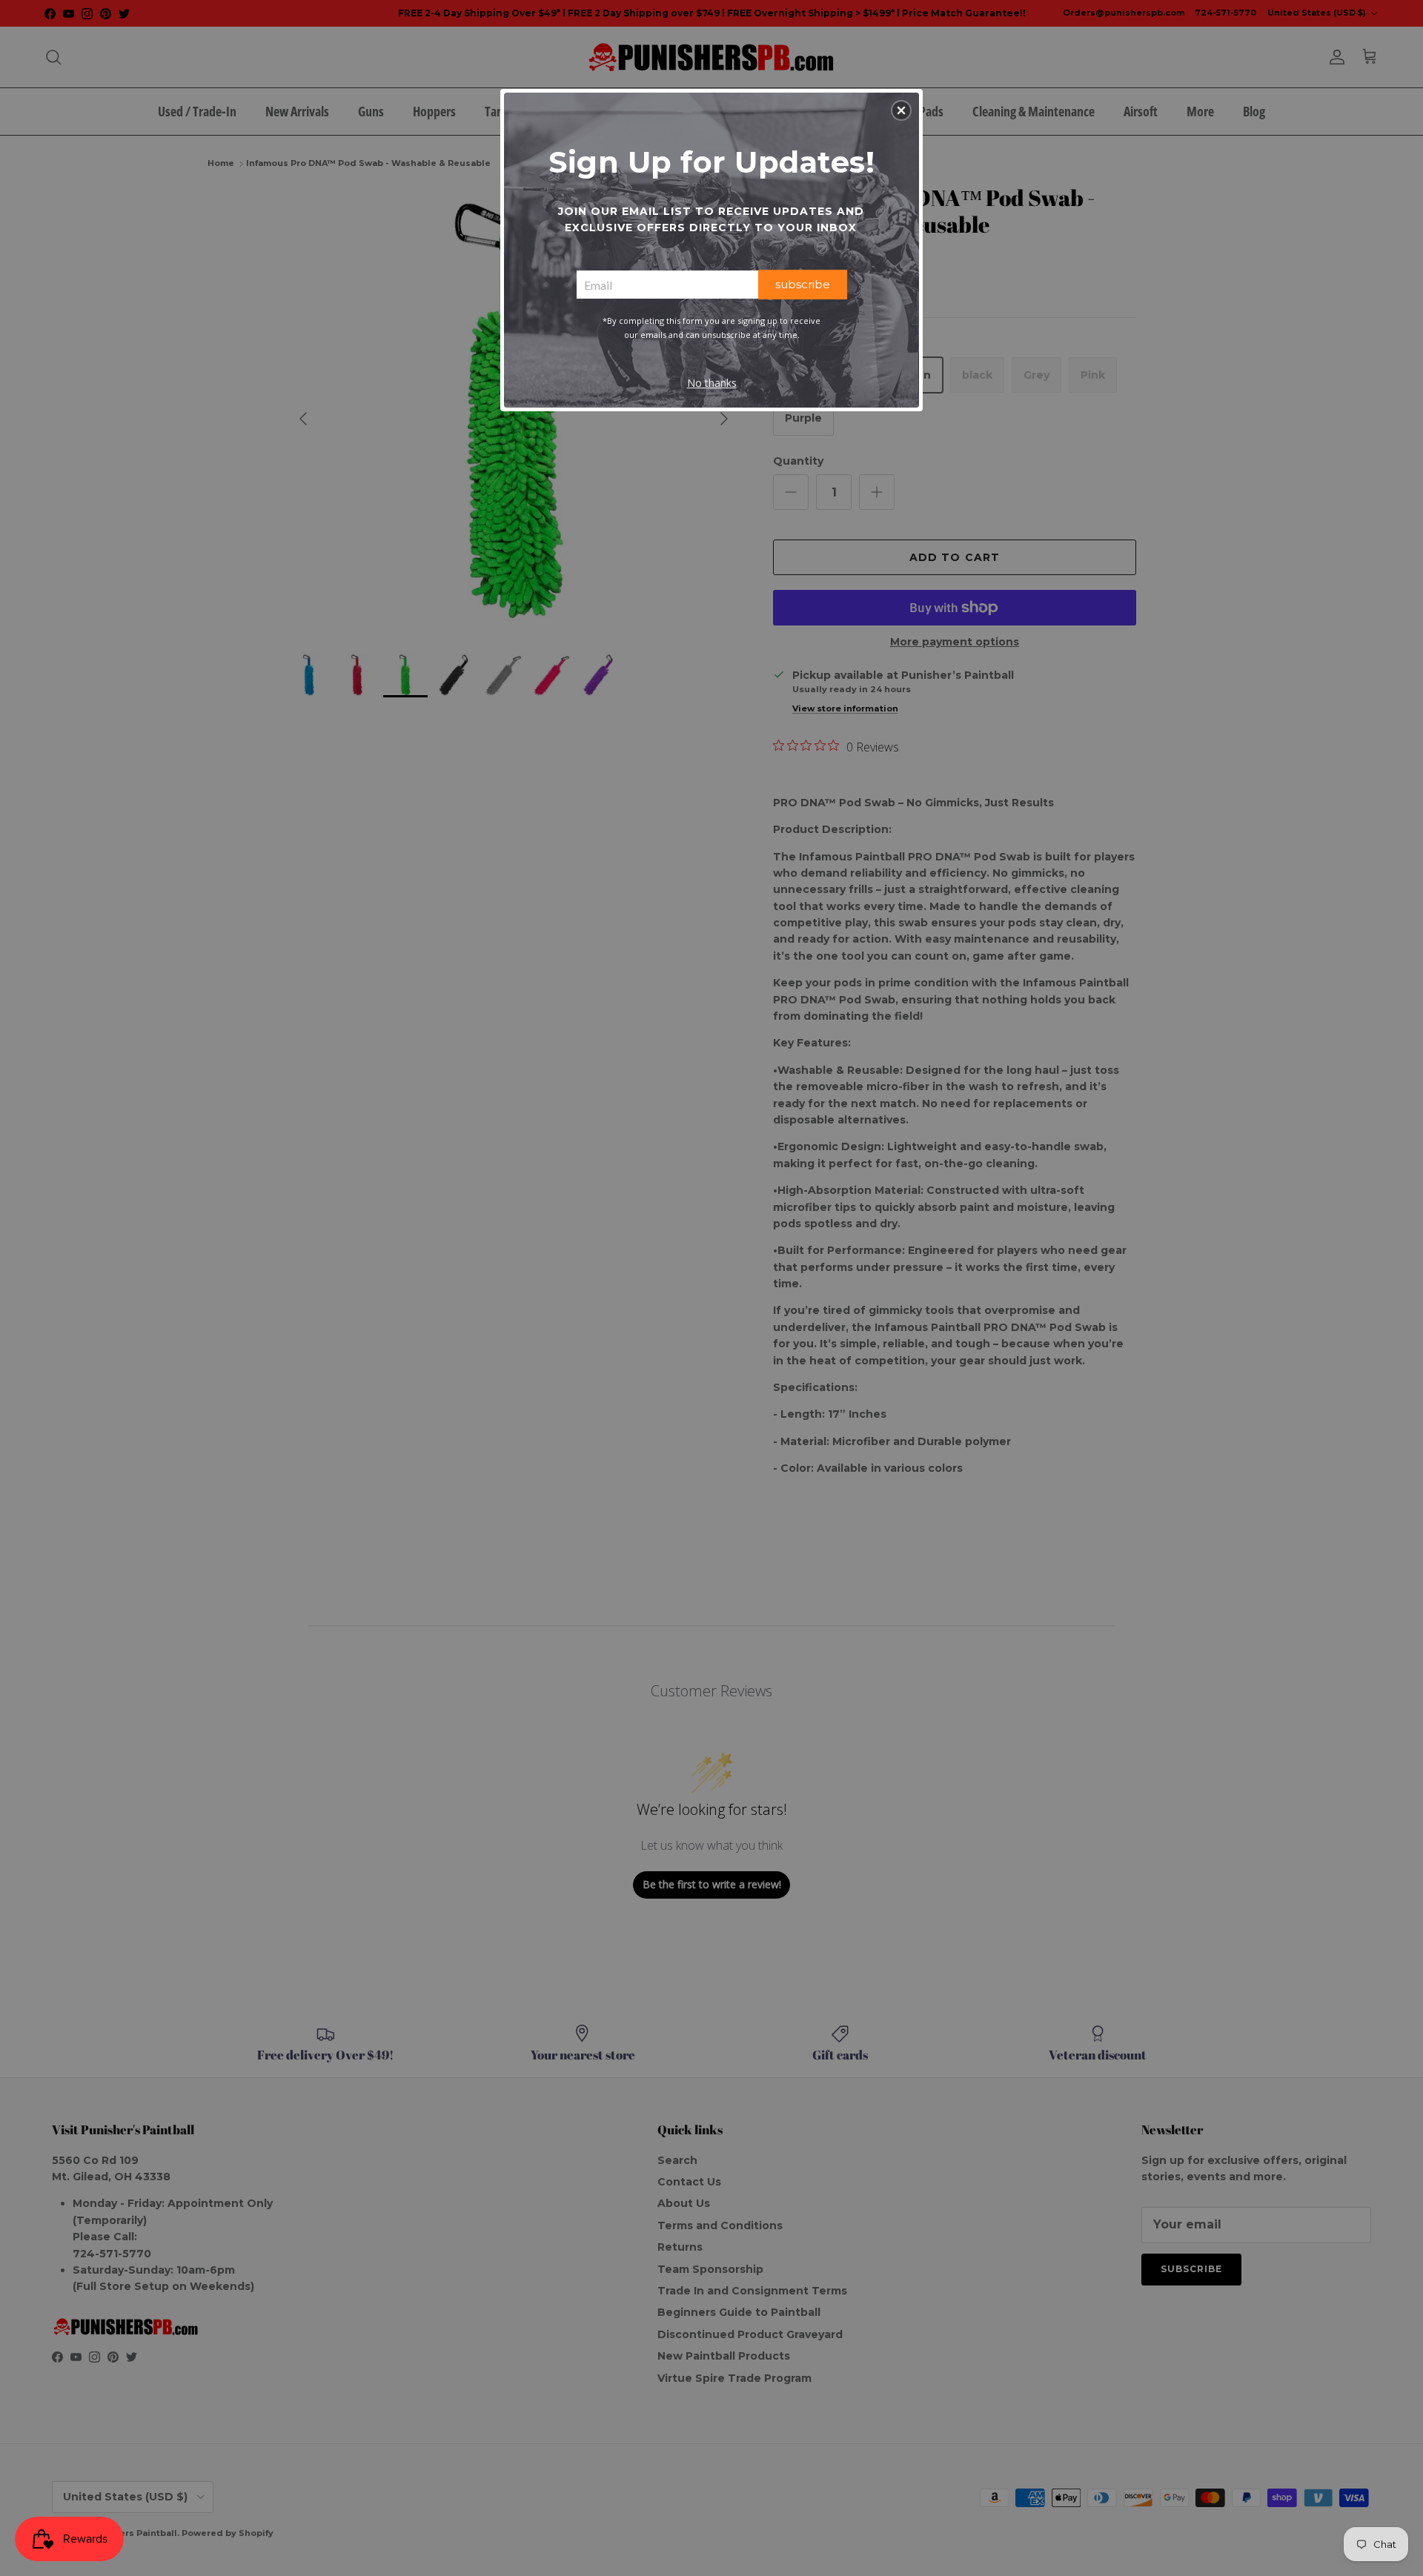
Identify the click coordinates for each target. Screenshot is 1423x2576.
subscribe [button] (803, 284)
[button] (901, 110)
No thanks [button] (712, 383)
